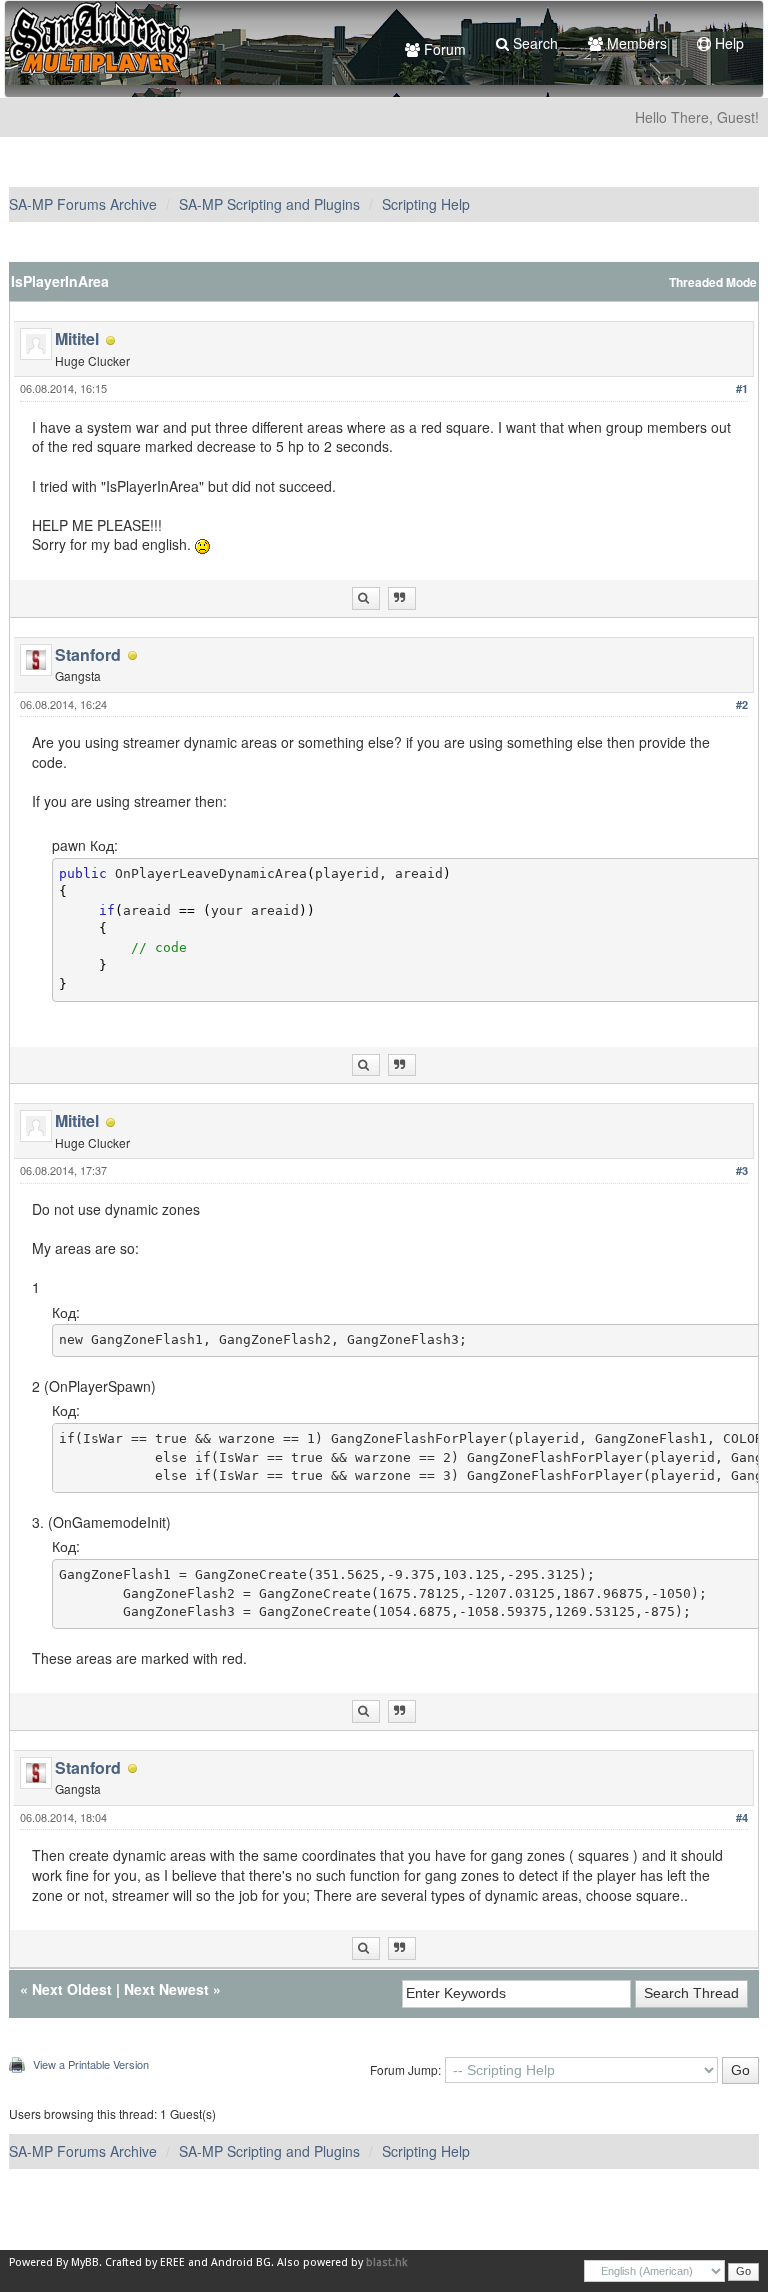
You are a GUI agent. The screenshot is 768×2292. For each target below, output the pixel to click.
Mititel (77, 338)
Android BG (241, 2262)
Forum (443, 49)
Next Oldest (72, 1989)
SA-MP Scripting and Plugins (269, 204)
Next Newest (166, 1989)
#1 (742, 388)
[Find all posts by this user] (366, 598)
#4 (742, 1817)
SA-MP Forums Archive (83, 204)
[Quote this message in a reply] (402, 598)
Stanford (88, 654)
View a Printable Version (91, 2064)
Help (727, 43)
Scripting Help (426, 204)
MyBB (85, 2262)
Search (533, 43)
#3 (742, 1170)
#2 (742, 704)
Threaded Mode (713, 282)
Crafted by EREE (145, 2262)
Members (635, 43)
